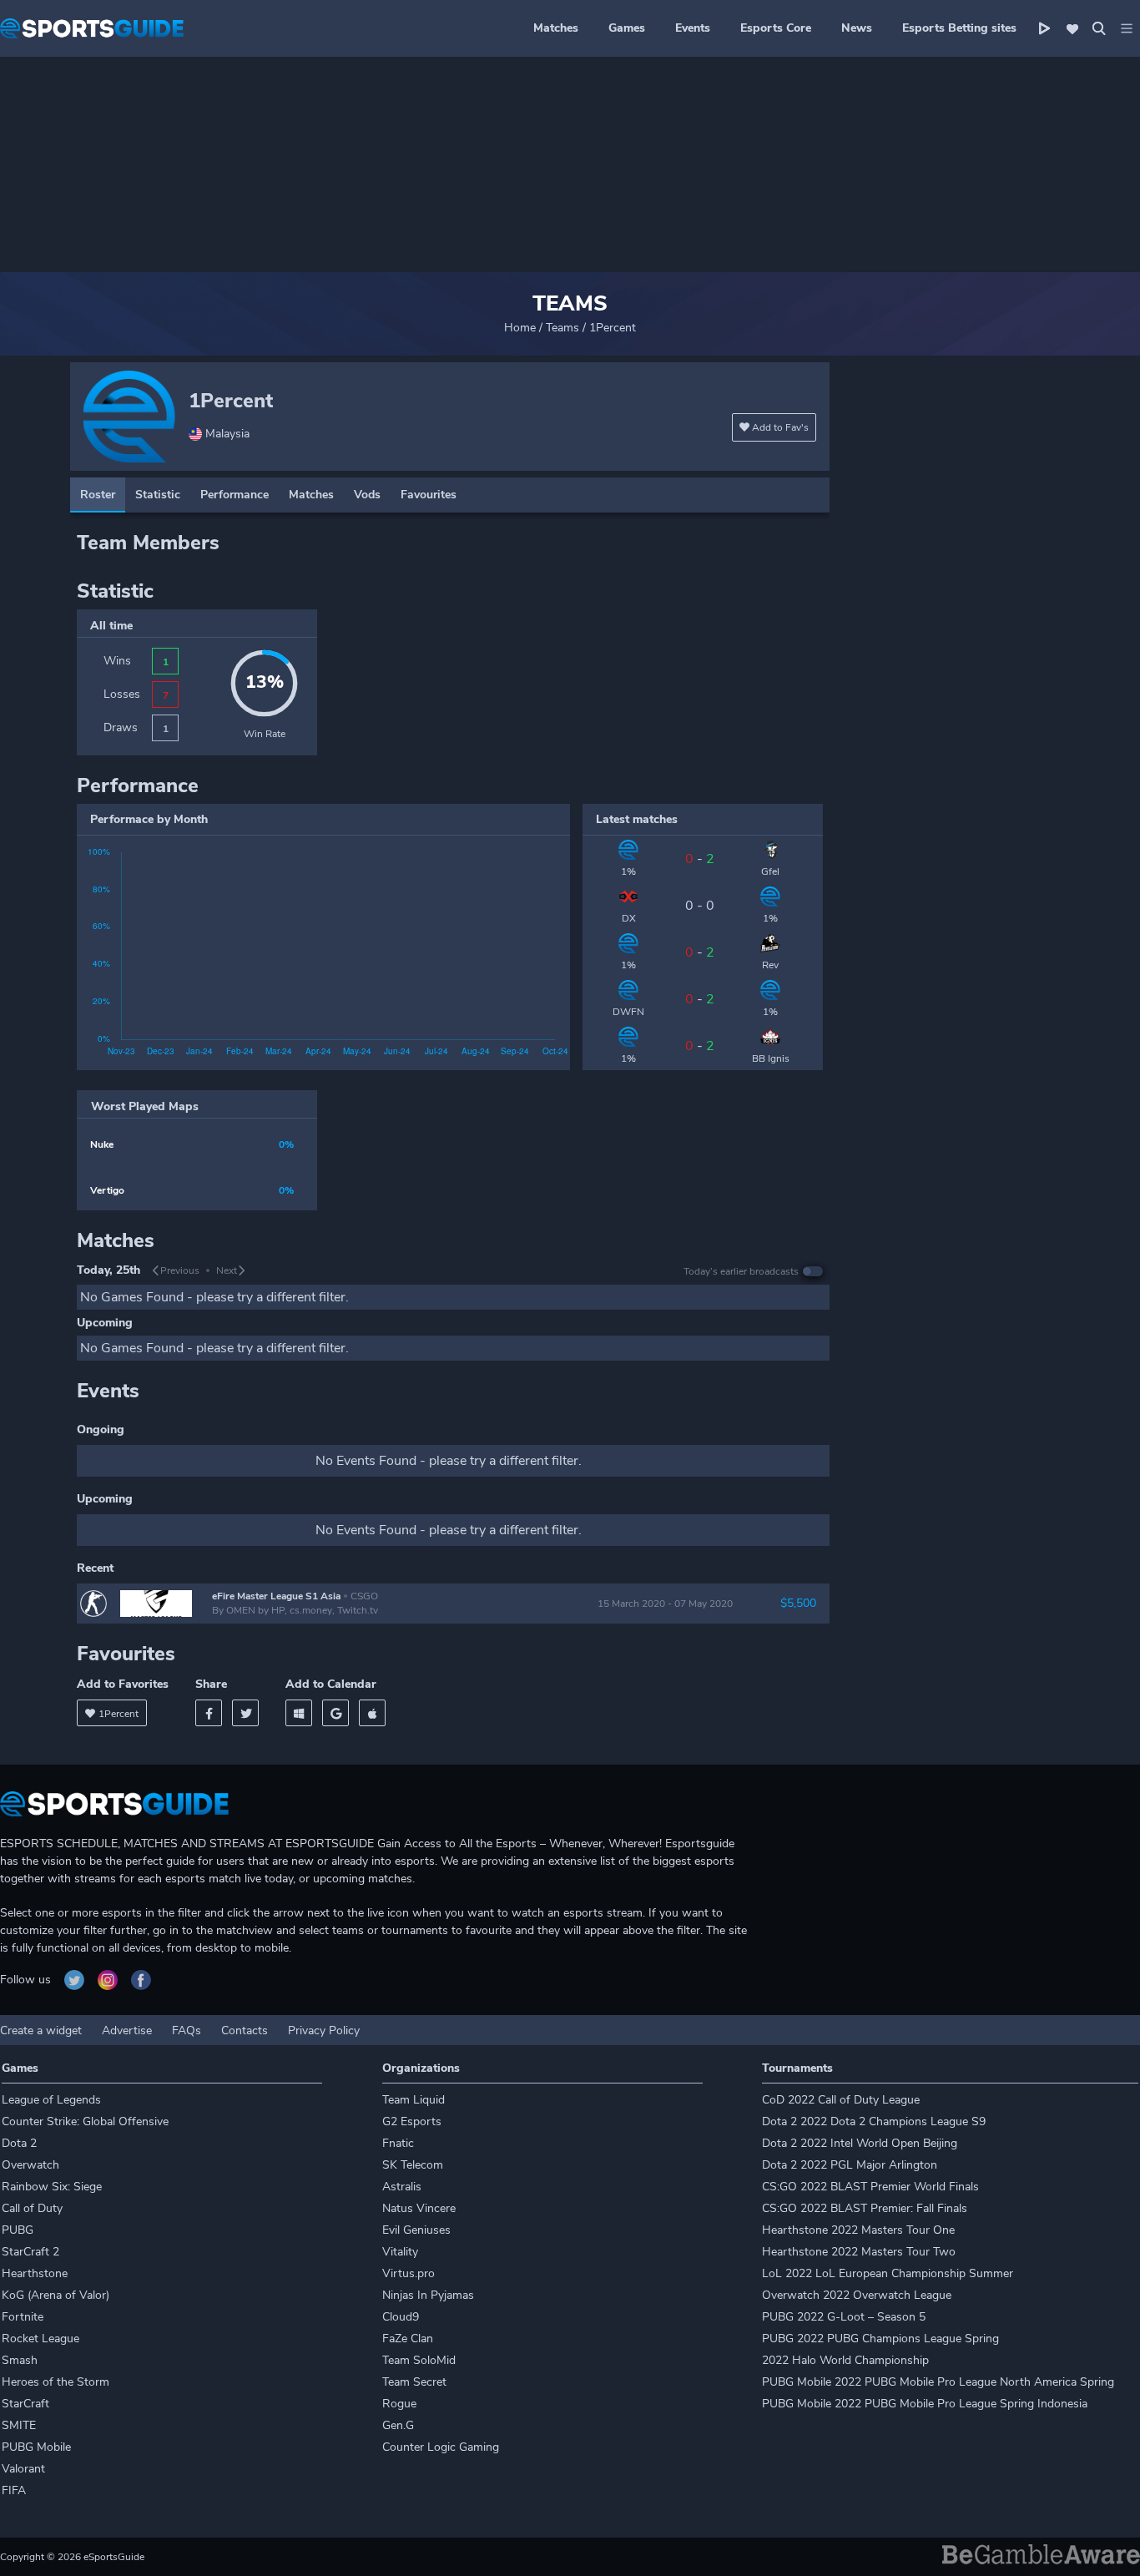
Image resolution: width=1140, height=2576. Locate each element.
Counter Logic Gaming (441, 2447)
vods (367, 495)
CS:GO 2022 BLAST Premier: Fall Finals (865, 2208)
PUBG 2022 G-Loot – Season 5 (844, 2317)
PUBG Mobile (36, 2447)
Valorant (23, 2469)
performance (235, 495)
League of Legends (51, 2100)
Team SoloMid (419, 2360)
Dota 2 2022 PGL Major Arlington (850, 2165)
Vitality (400, 2252)
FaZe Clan (408, 2339)
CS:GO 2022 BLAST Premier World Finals (870, 2187)
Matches (556, 28)
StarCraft (25, 2404)
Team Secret (414, 2382)
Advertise (127, 2030)
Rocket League (40, 2339)
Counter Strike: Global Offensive (85, 2121)
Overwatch (30, 2165)
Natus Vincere (419, 2208)
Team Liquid (414, 2100)
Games (627, 28)
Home (520, 328)
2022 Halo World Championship (845, 2360)
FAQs (187, 2030)
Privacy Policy (324, 2030)
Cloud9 (401, 2317)
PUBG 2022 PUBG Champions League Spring (880, 2339)
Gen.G (398, 2425)
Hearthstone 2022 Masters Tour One (858, 2230)
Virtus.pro (409, 2273)
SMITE (19, 2425)
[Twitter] (245, 1713)
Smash (20, 2360)
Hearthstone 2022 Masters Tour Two (859, 2252)
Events (693, 28)
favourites (429, 495)
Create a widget (41, 2030)
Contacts (245, 2030)
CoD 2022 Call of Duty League (841, 2100)
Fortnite (23, 2317)
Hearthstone (35, 2273)
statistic (158, 495)
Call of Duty (32, 2208)
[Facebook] (209, 1713)
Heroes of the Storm (55, 2382)
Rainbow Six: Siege (52, 2187)
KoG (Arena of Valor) (55, 2295)
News (857, 28)
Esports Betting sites (959, 28)
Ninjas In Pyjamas (428, 2295)
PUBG (18, 2230)
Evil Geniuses (416, 2230)
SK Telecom (413, 2165)
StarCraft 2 (30, 2252)
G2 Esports (412, 2121)
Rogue (399, 2404)
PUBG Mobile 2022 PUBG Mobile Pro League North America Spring (938, 2382)
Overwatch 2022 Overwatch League (857, 2295)
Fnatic (398, 2143)
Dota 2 (19, 2143)
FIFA (14, 2490)
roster (98, 495)
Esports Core (776, 28)
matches (311, 495)
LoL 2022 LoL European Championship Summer (888, 2273)
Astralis (402, 2187)
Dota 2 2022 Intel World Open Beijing (860, 2143)
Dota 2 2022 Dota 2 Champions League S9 (874, 2121)
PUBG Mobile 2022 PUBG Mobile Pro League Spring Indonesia (925, 2404)
